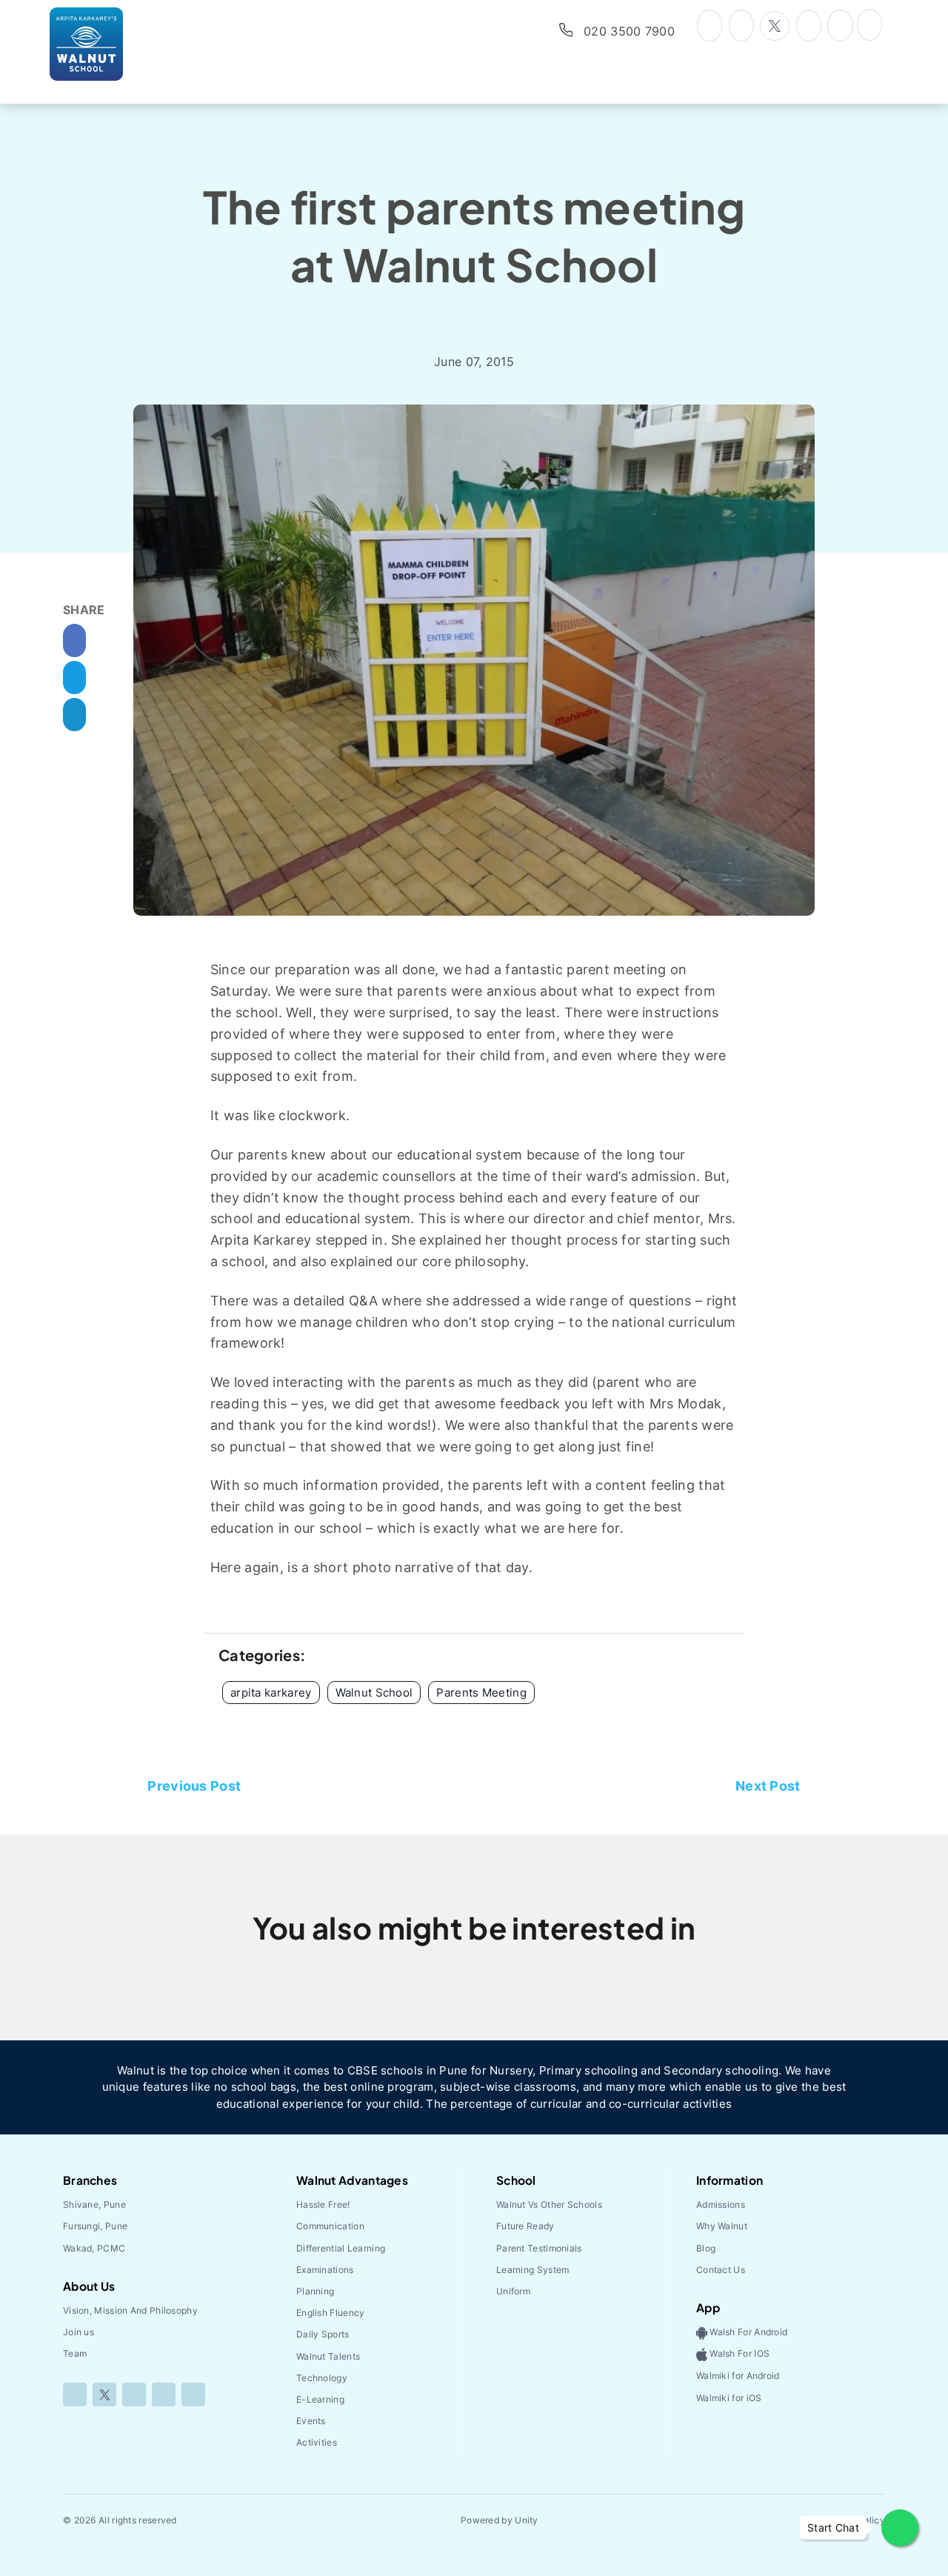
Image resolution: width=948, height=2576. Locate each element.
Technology (322, 2378)
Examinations (325, 2270)
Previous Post (194, 1786)
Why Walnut (722, 2226)
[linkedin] (840, 24)
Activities (317, 2442)
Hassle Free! (323, 2204)
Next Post (768, 1786)
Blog (365, 327)
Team (75, 2353)
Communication (330, 2226)
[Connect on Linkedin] (164, 2394)
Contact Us (721, 2270)
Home (310, 327)
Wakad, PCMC (94, 2248)
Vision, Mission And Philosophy (130, 2310)
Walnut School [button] (374, 1693)
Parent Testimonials (539, 2248)
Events (311, 2421)
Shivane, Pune (94, 2204)
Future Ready (525, 2226)
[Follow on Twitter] (104, 2394)
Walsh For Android (747, 2332)
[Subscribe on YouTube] (193, 2394)
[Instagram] (710, 24)
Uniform (513, 2291)
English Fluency (331, 2313)
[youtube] (809, 24)
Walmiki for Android (738, 2376)
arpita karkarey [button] (271, 1693)
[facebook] (741, 24)
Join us (79, 2332)
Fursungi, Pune (95, 2226)
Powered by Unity (500, 2520)
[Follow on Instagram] (134, 2394)
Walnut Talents (328, 2356)
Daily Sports (323, 2334)
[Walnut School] (108, 44)
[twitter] (775, 26)
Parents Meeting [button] (481, 1693)
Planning (315, 2291)
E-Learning (320, 2399)
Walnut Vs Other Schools (549, 2204)
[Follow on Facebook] (75, 2394)
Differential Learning (341, 2248)
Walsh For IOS (738, 2354)
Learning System (533, 2270)
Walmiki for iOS (729, 2398)
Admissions (721, 2204)
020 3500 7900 (629, 31)
